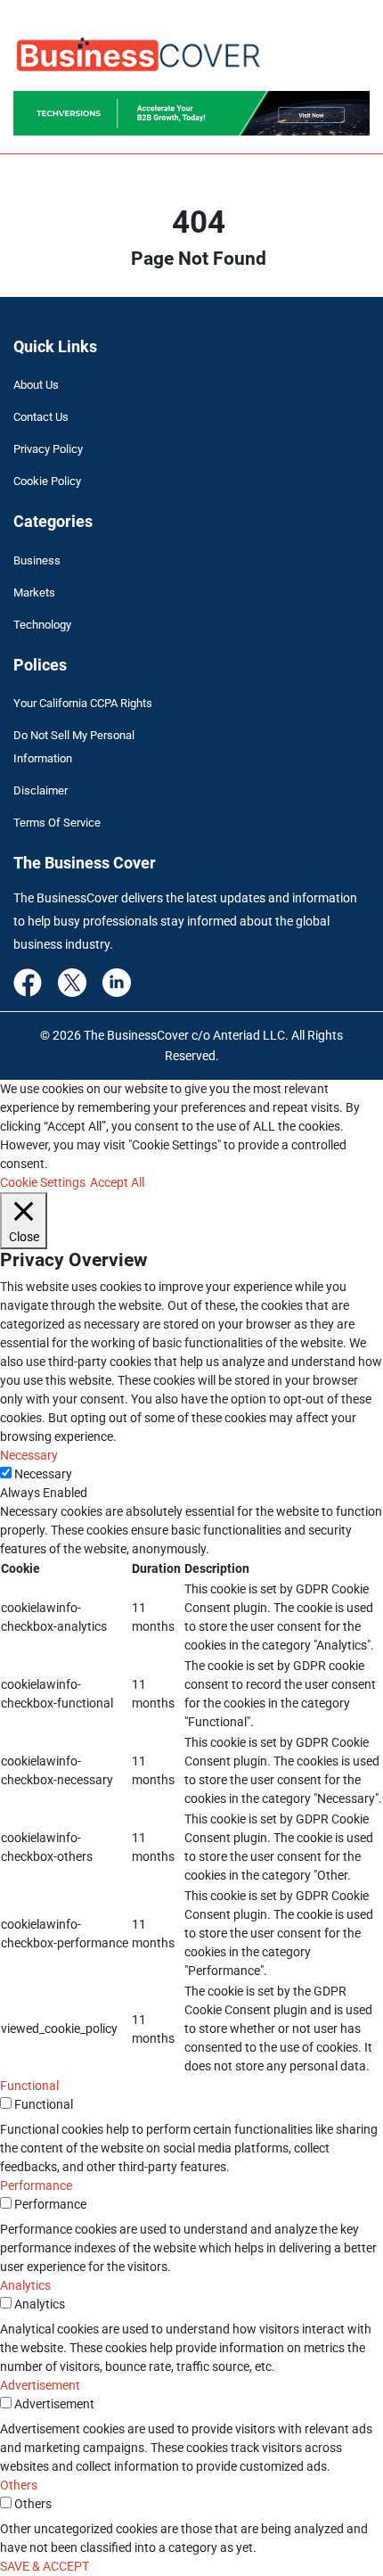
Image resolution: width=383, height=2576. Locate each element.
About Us (36, 385)
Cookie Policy (47, 481)
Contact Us (41, 417)
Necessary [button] (29, 1455)
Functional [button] (29, 2086)
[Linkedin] (117, 982)
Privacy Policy (48, 449)
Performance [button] (36, 2185)
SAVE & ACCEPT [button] (45, 2566)
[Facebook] (28, 982)
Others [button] (19, 2485)
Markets (34, 593)
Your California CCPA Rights (83, 703)
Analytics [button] (25, 2285)
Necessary (43, 1474)
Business (37, 560)
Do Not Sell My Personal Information (74, 747)
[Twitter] (72, 982)
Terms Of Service (57, 823)
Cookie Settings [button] (43, 1182)
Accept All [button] (117, 1182)
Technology (42, 625)
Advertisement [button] (40, 2385)
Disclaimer (41, 790)
